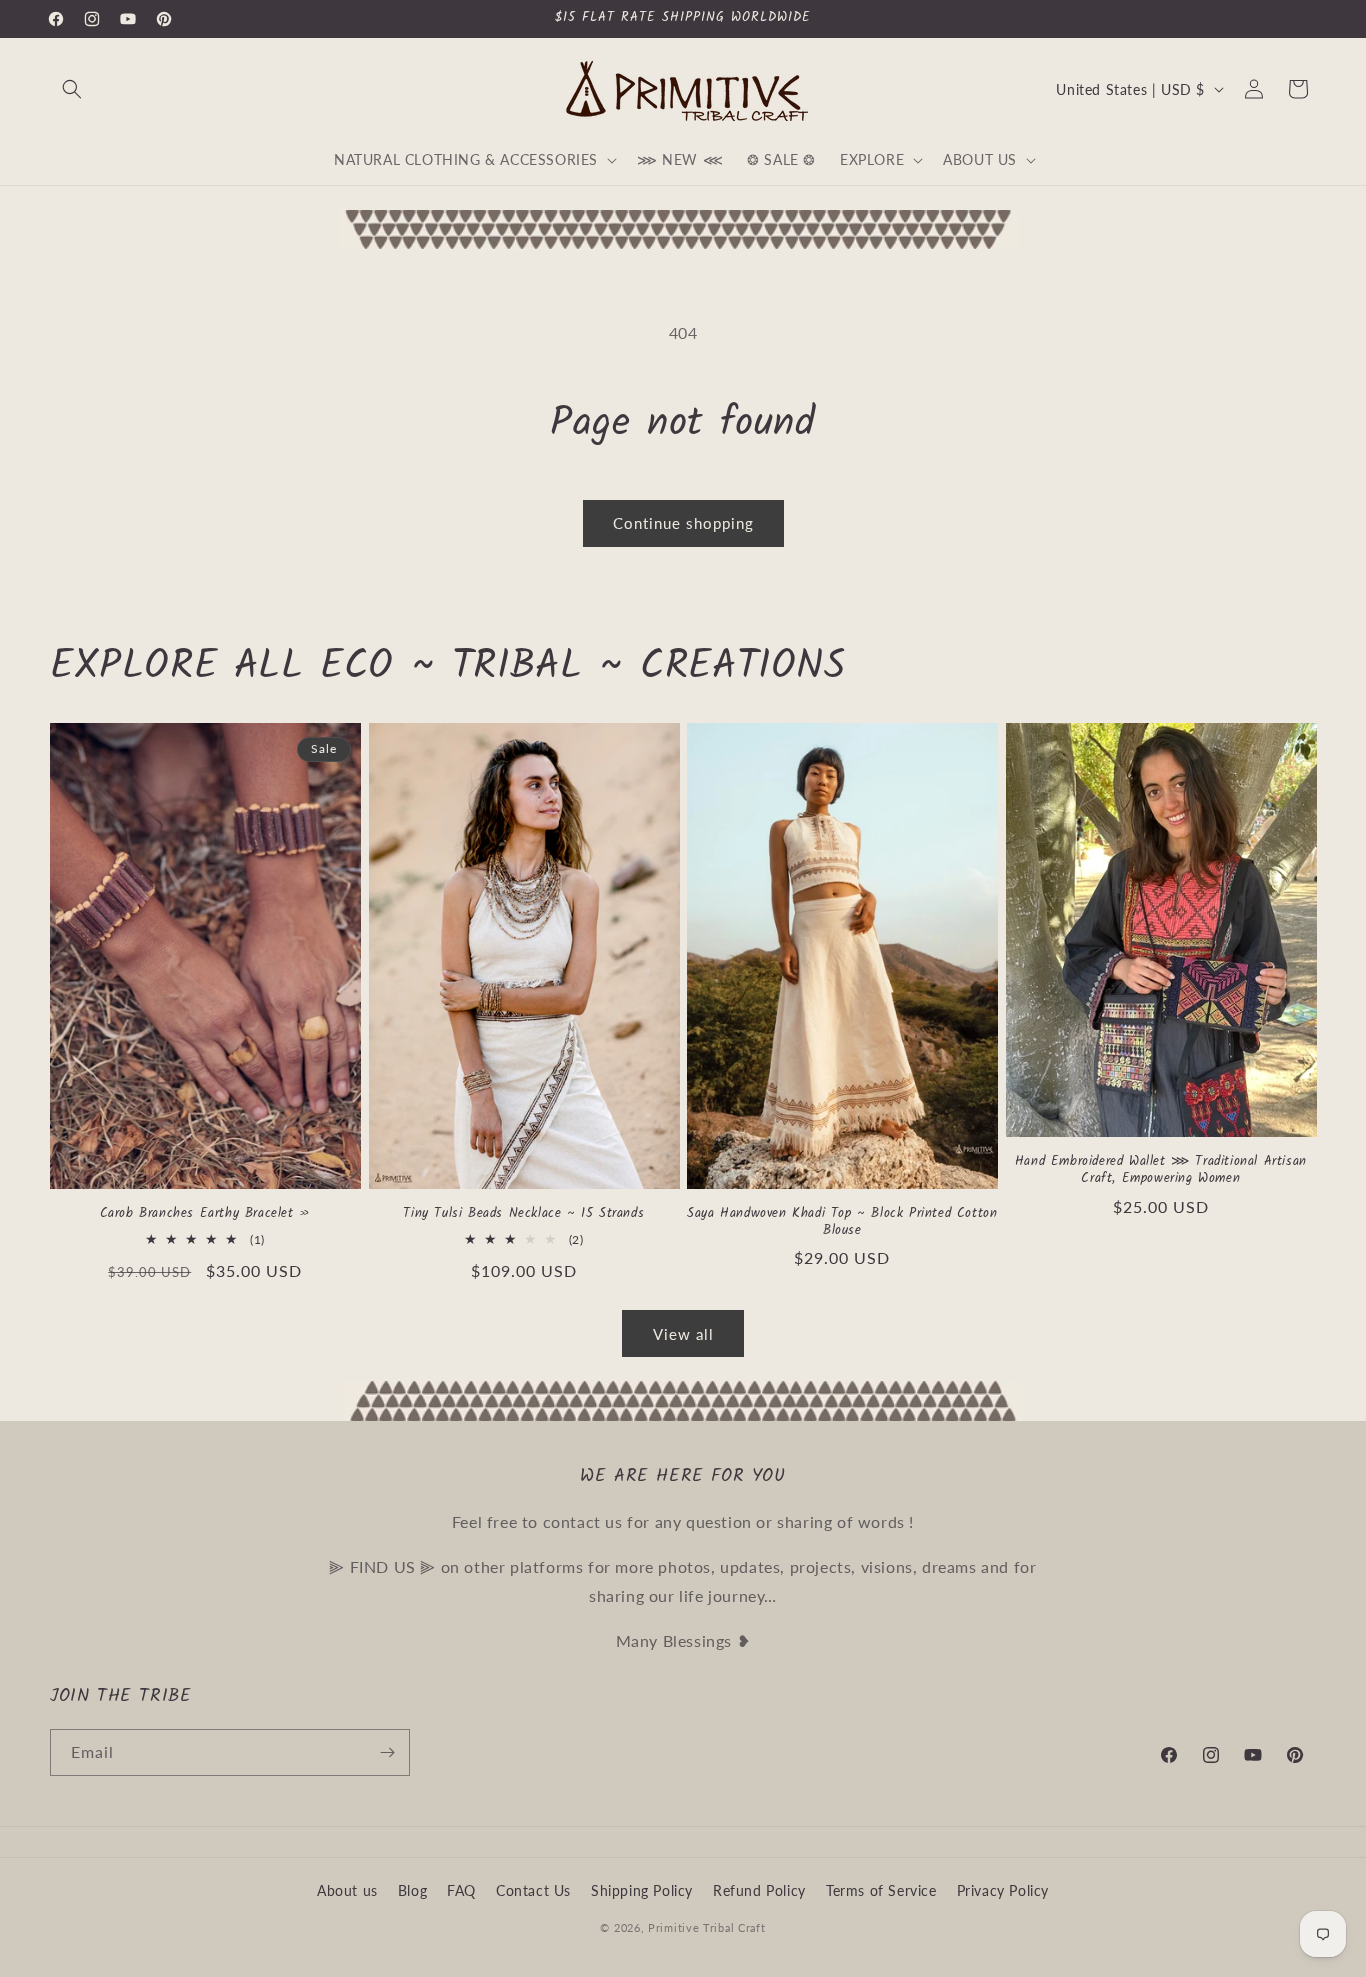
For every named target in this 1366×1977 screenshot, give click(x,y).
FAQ (461, 1890)
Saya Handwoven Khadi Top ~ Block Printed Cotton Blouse (842, 1223)
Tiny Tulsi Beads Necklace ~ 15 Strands (523, 1214)
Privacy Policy (1003, 1890)
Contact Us (533, 1890)
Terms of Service (881, 1890)
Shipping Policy (642, 1890)
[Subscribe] (387, 1752)
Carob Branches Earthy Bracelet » (205, 1214)
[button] (72, 89)
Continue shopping (683, 523)
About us (347, 1890)
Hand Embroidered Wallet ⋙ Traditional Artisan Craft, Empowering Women (1161, 1171)
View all (683, 1334)
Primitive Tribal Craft (706, 1927)
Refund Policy (759, 1890)
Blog (412, 1890)
